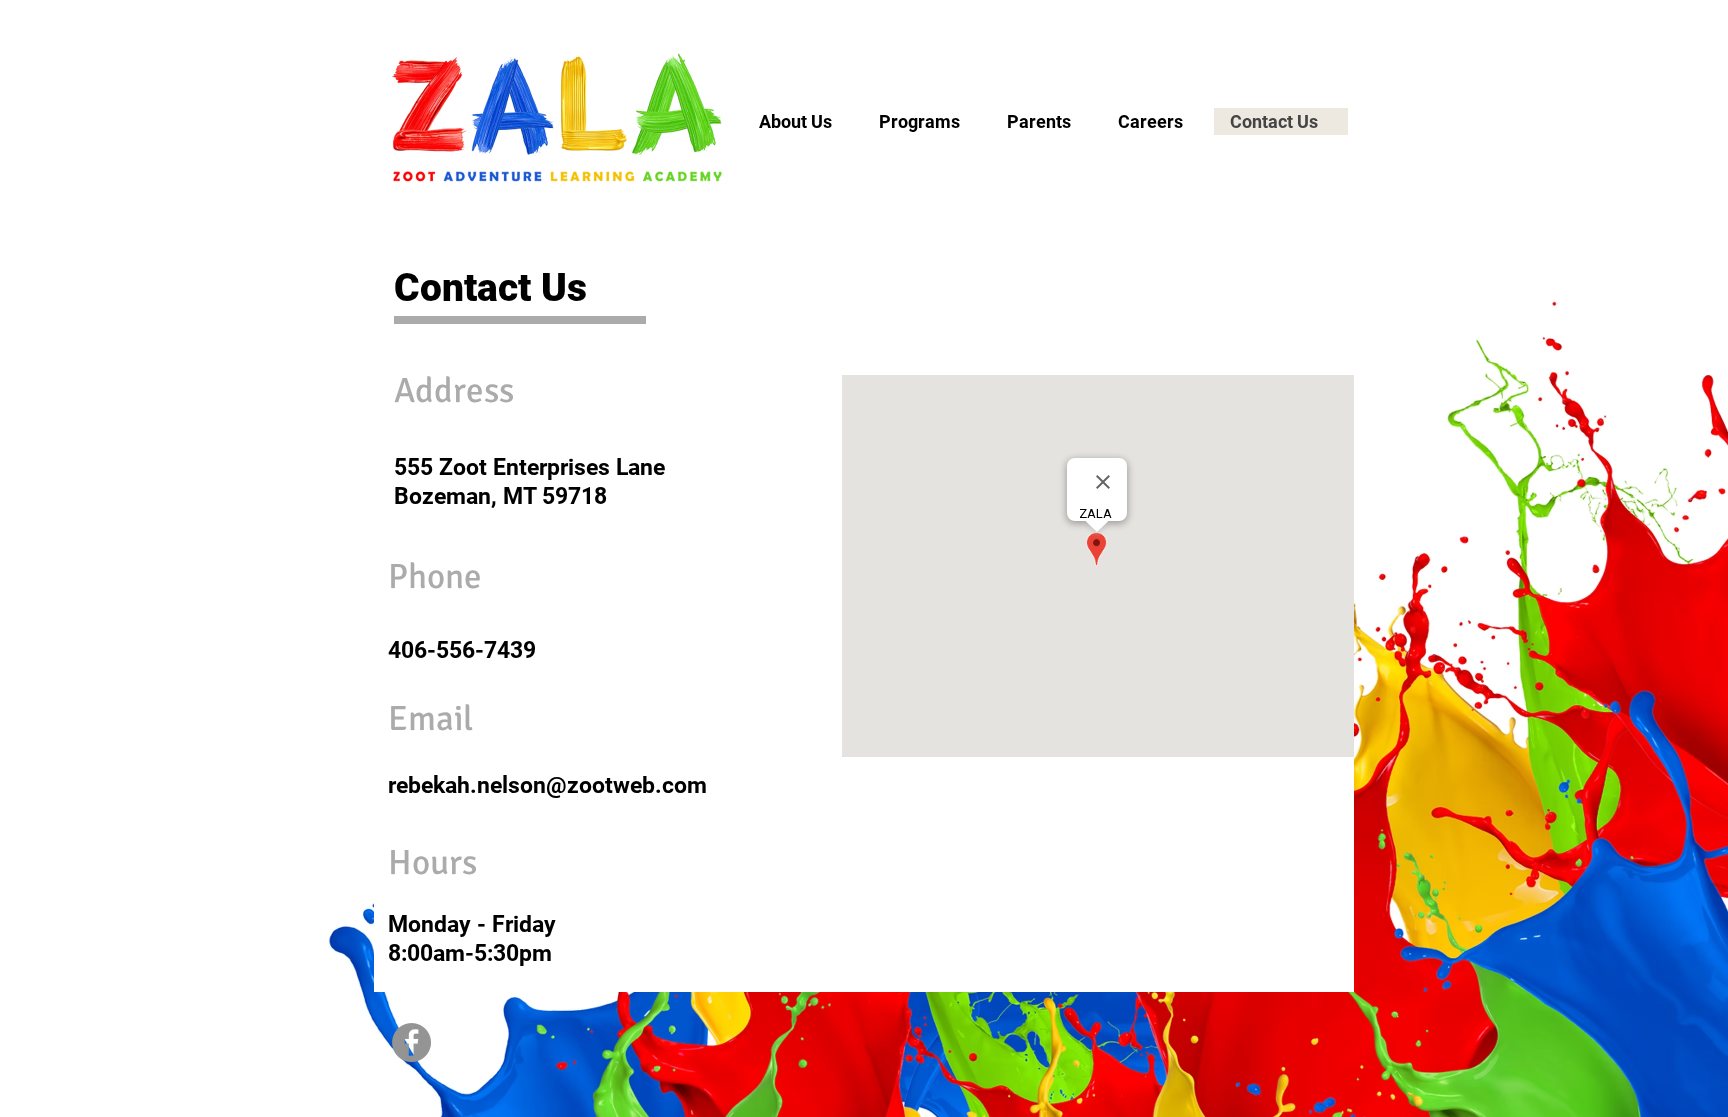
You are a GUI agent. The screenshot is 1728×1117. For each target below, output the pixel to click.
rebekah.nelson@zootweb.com (547, 785)
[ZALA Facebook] (411, 1042)
